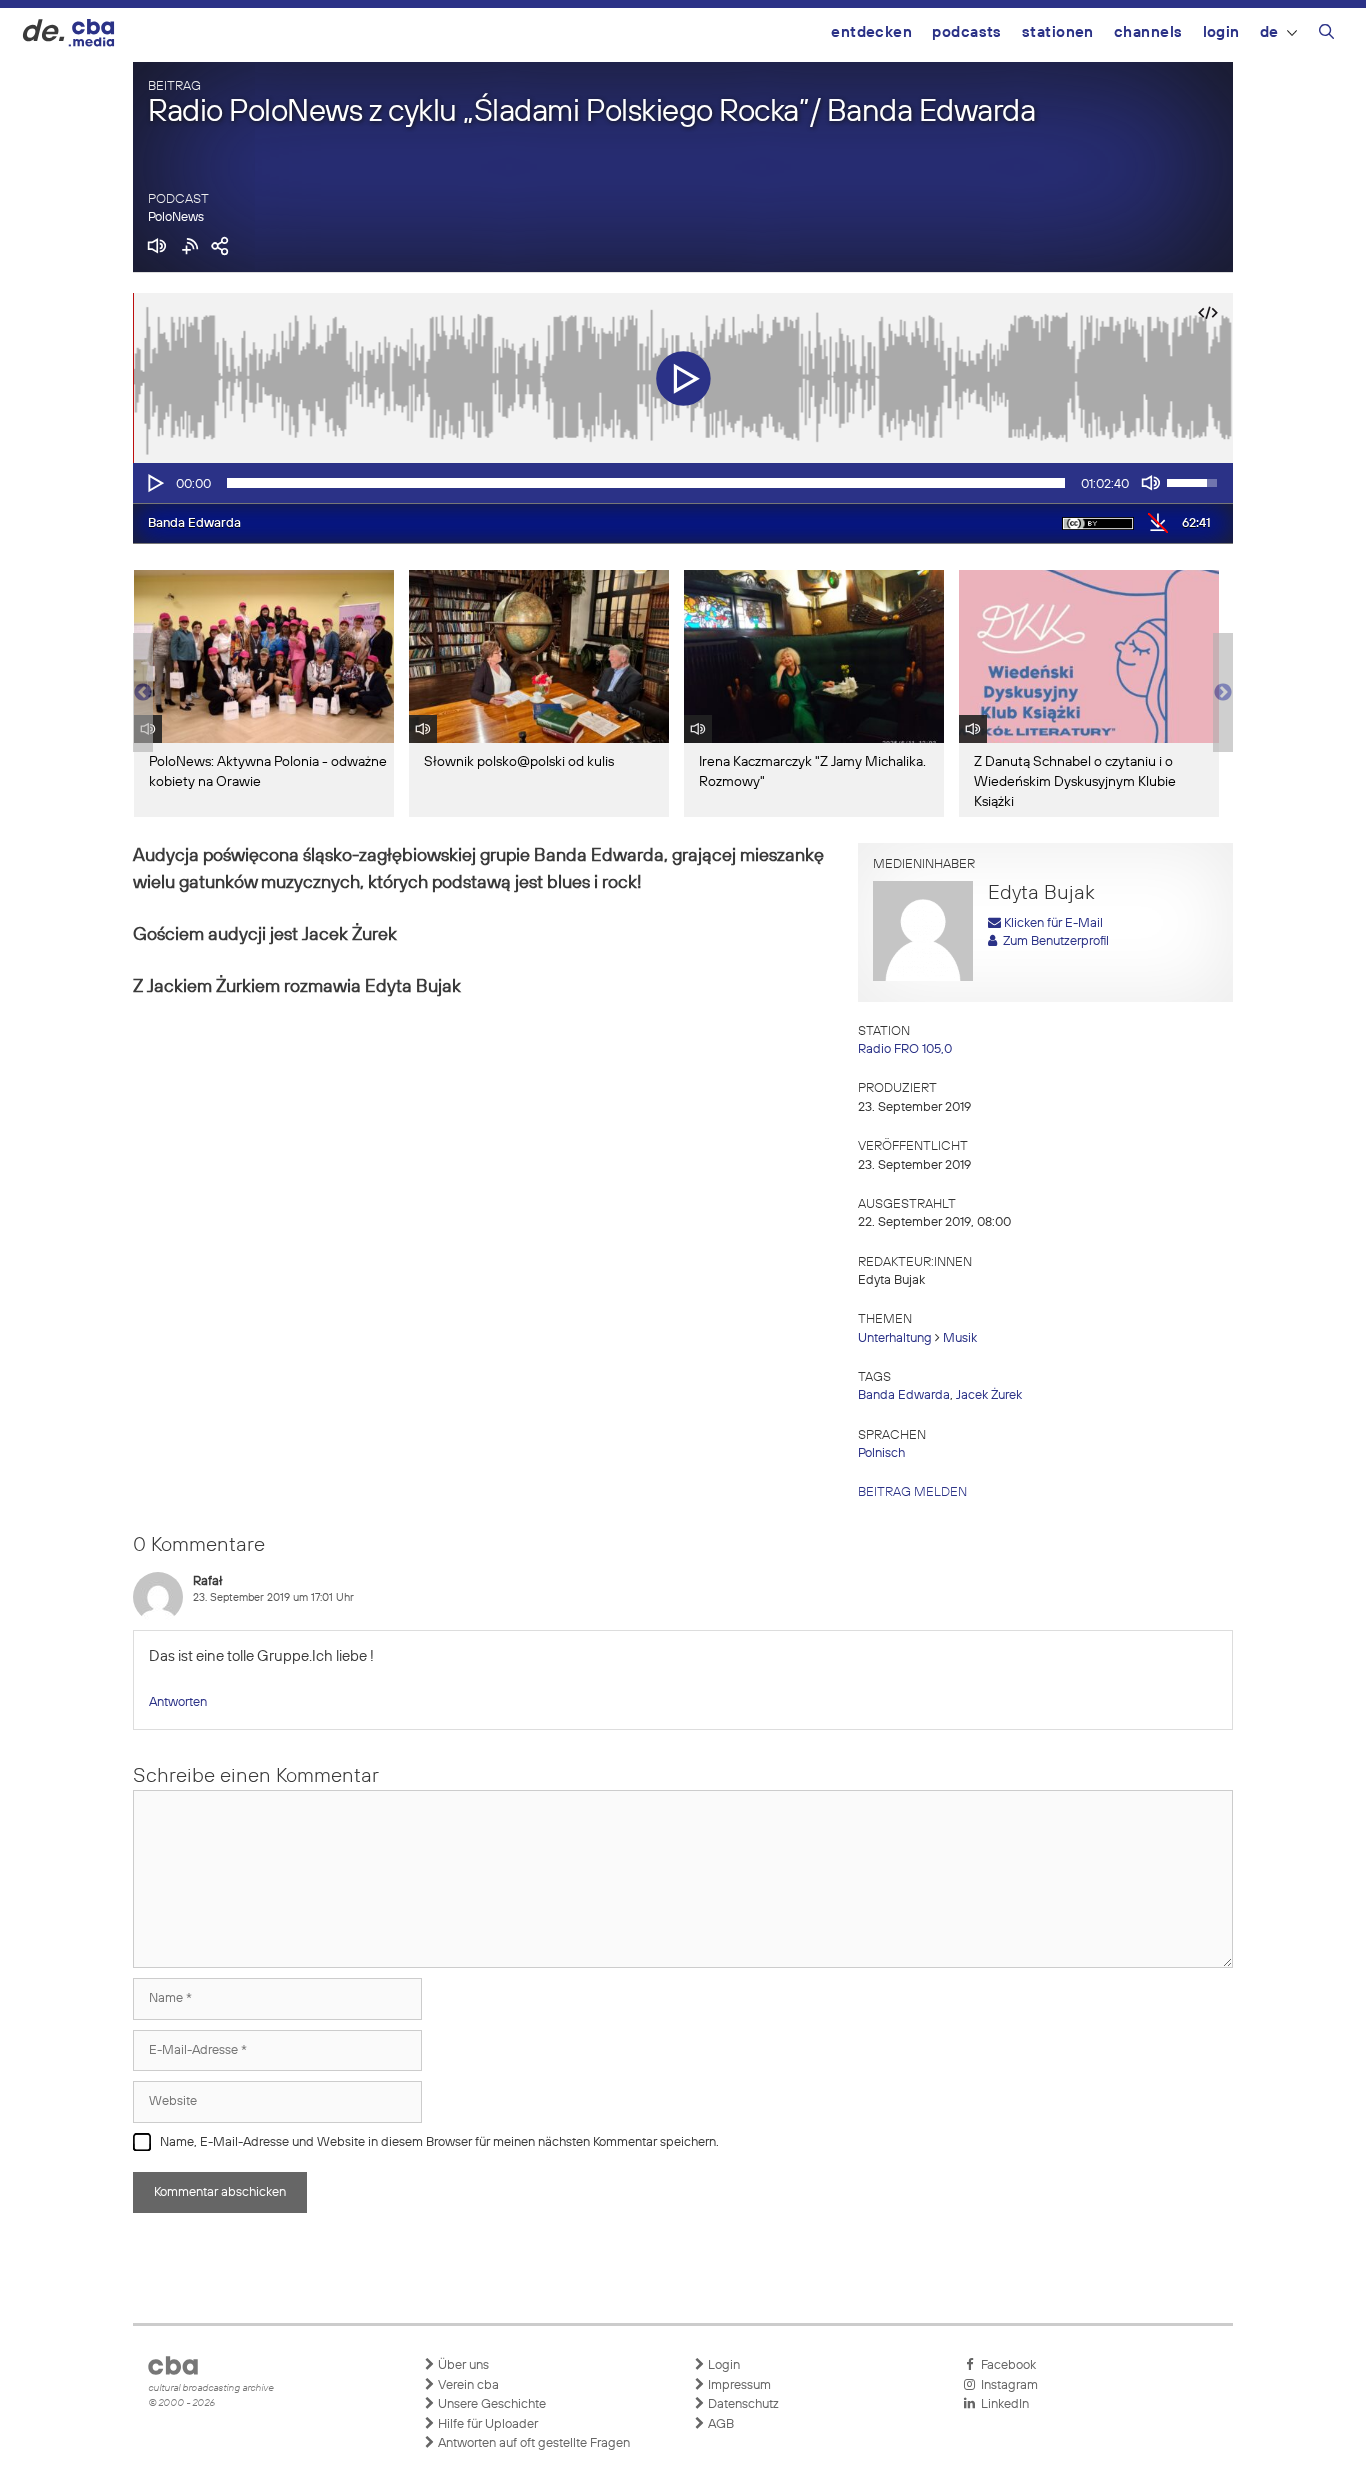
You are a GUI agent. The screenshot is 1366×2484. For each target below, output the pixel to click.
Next (1223, 693)
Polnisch (881, 1453)
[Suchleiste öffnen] (1326, 35)
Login (1221, 32)
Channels (1148, 32)
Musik (960, 1338)
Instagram (1006, 2385)
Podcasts (967, 32)
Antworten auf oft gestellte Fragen (532, 2443)
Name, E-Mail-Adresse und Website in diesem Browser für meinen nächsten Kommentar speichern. (439, 2142)
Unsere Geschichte (490, 2404)
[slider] (646, 483)
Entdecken (871, 32)
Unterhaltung (895, 1338)
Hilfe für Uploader (486, 2424)
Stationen (1058, 32)
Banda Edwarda (904, 1395)
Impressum (738, 2385)
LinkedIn (1002, 2404)
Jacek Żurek (989, 1395)
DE (1269, 32)
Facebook (1005, 2365)
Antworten (178, 1702)
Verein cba (467, 2385)
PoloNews (176, 217)
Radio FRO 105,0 (905, 1049)
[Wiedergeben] (154, 483)
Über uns (462, 2365)
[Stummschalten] (1151, 483)
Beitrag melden (912, 1492)
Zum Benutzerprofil (1053, 941)
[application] (683, 483)
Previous (143, 693)
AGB (719, 2424)
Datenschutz (742, 2404)
